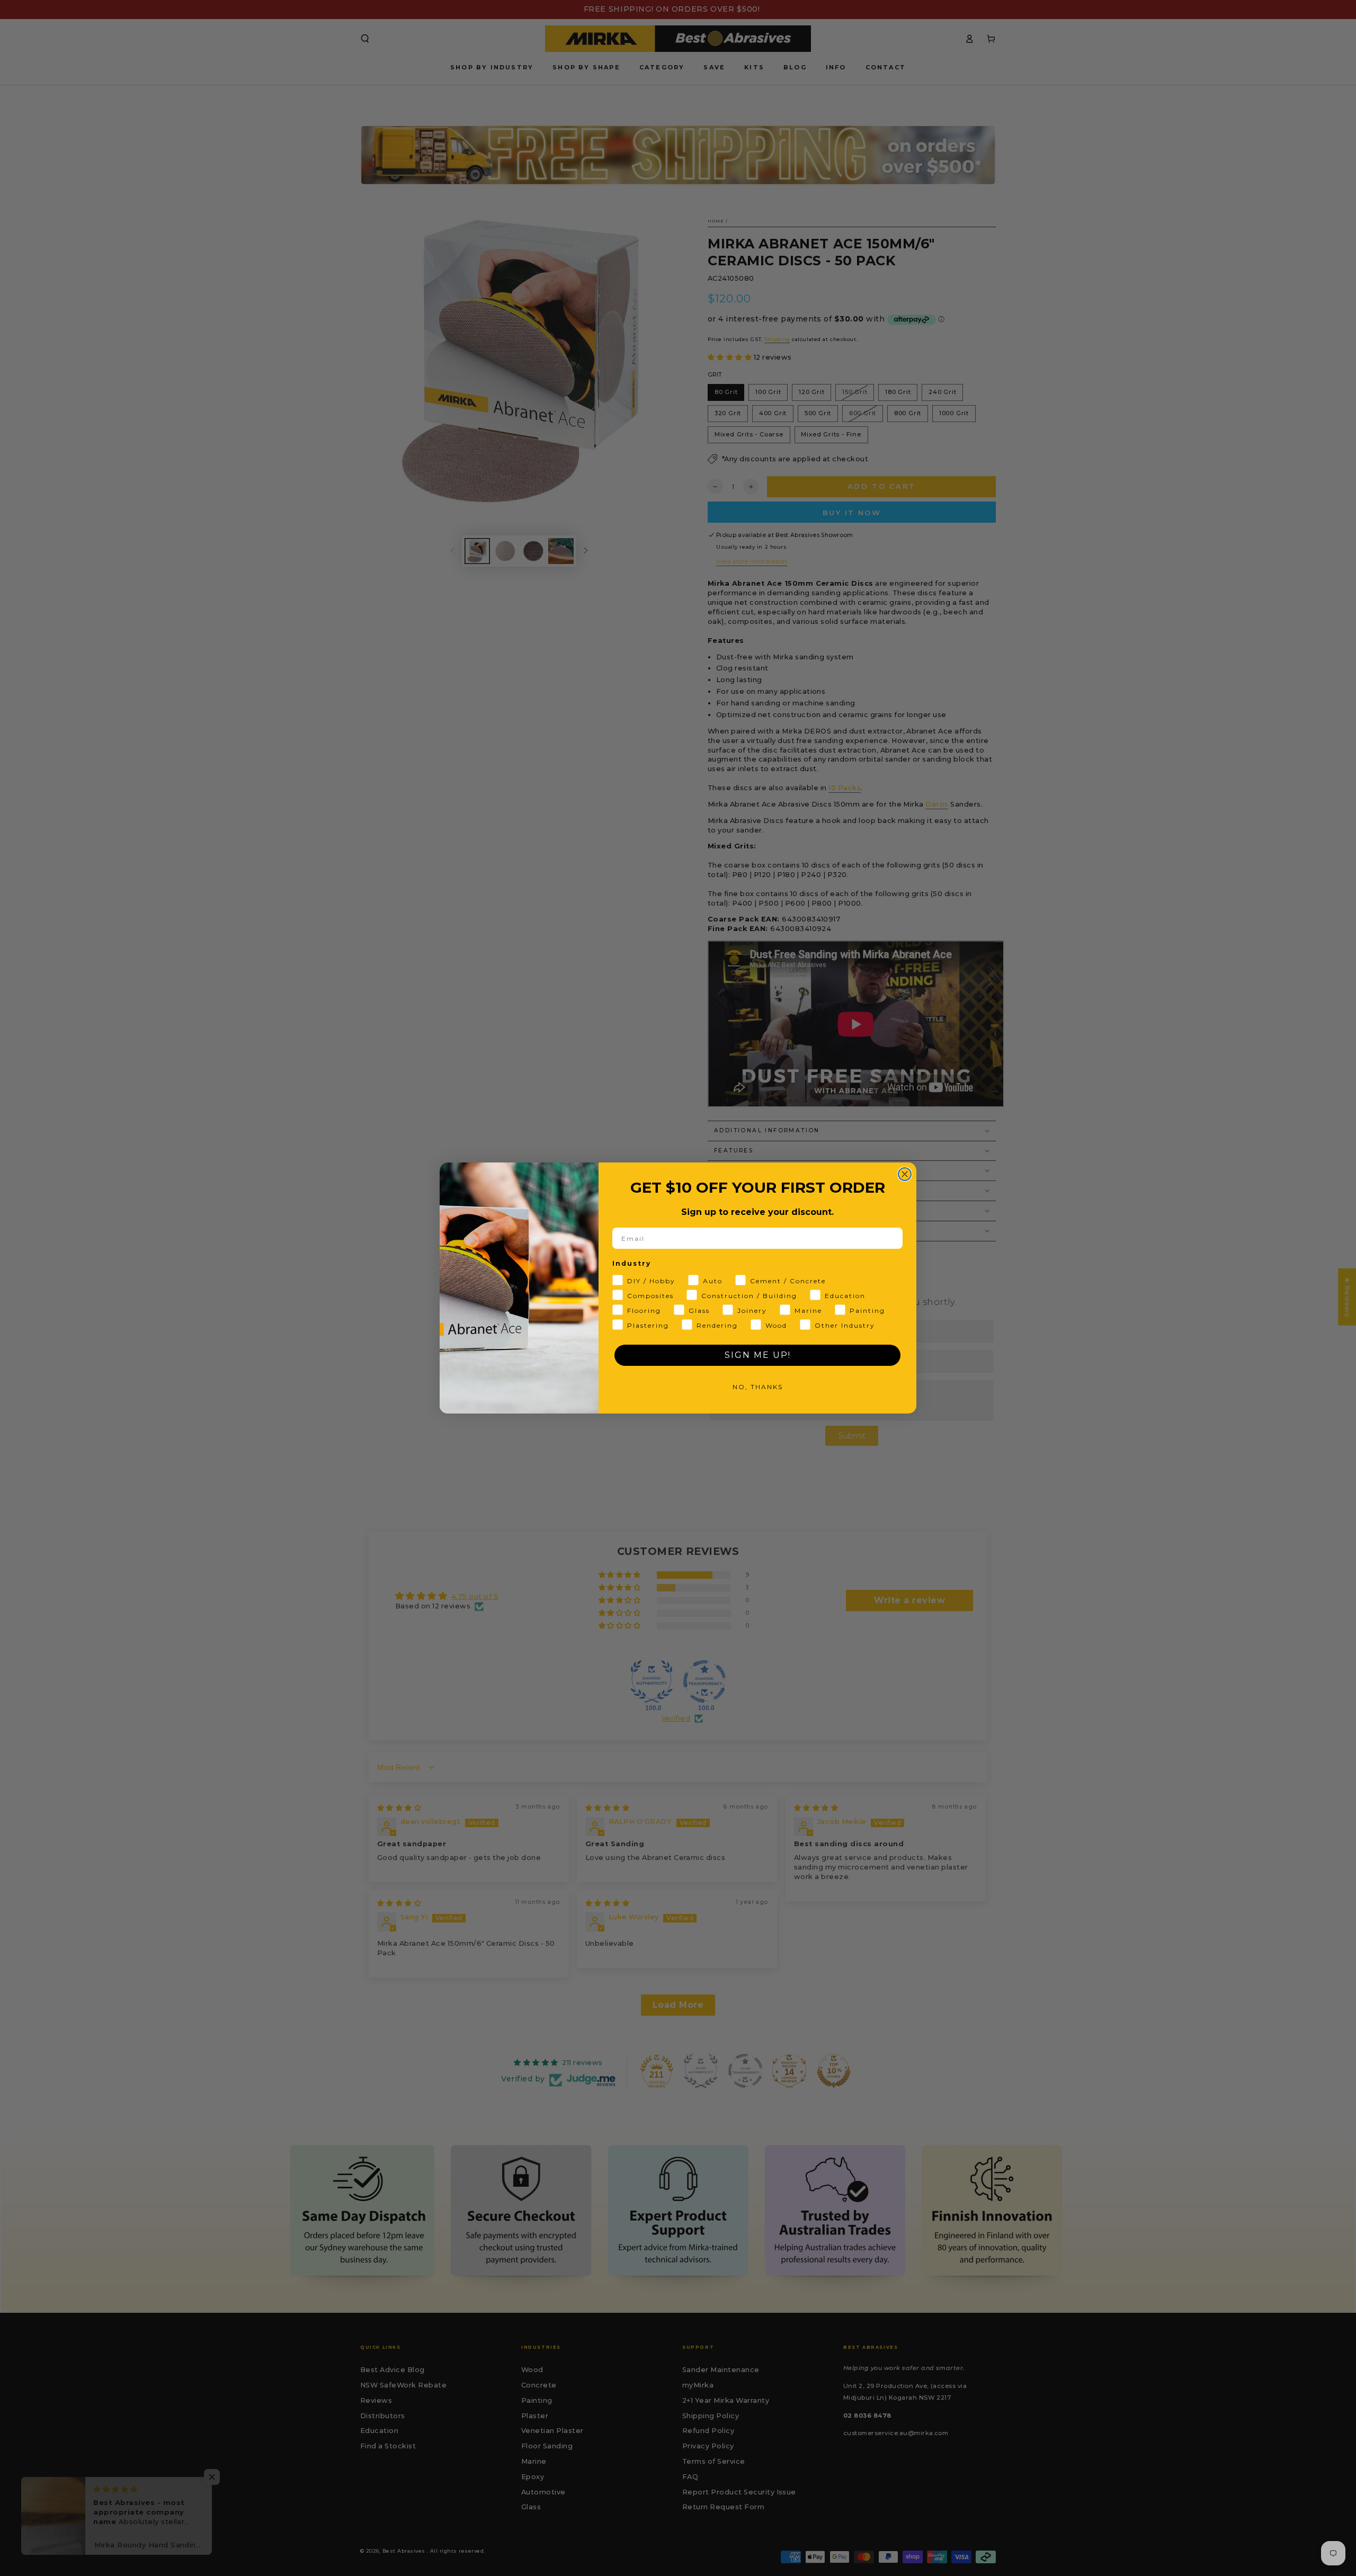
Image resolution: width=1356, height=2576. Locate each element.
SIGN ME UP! (758, 1355)
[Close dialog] (905, 1174)
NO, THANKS (758, 1387)
